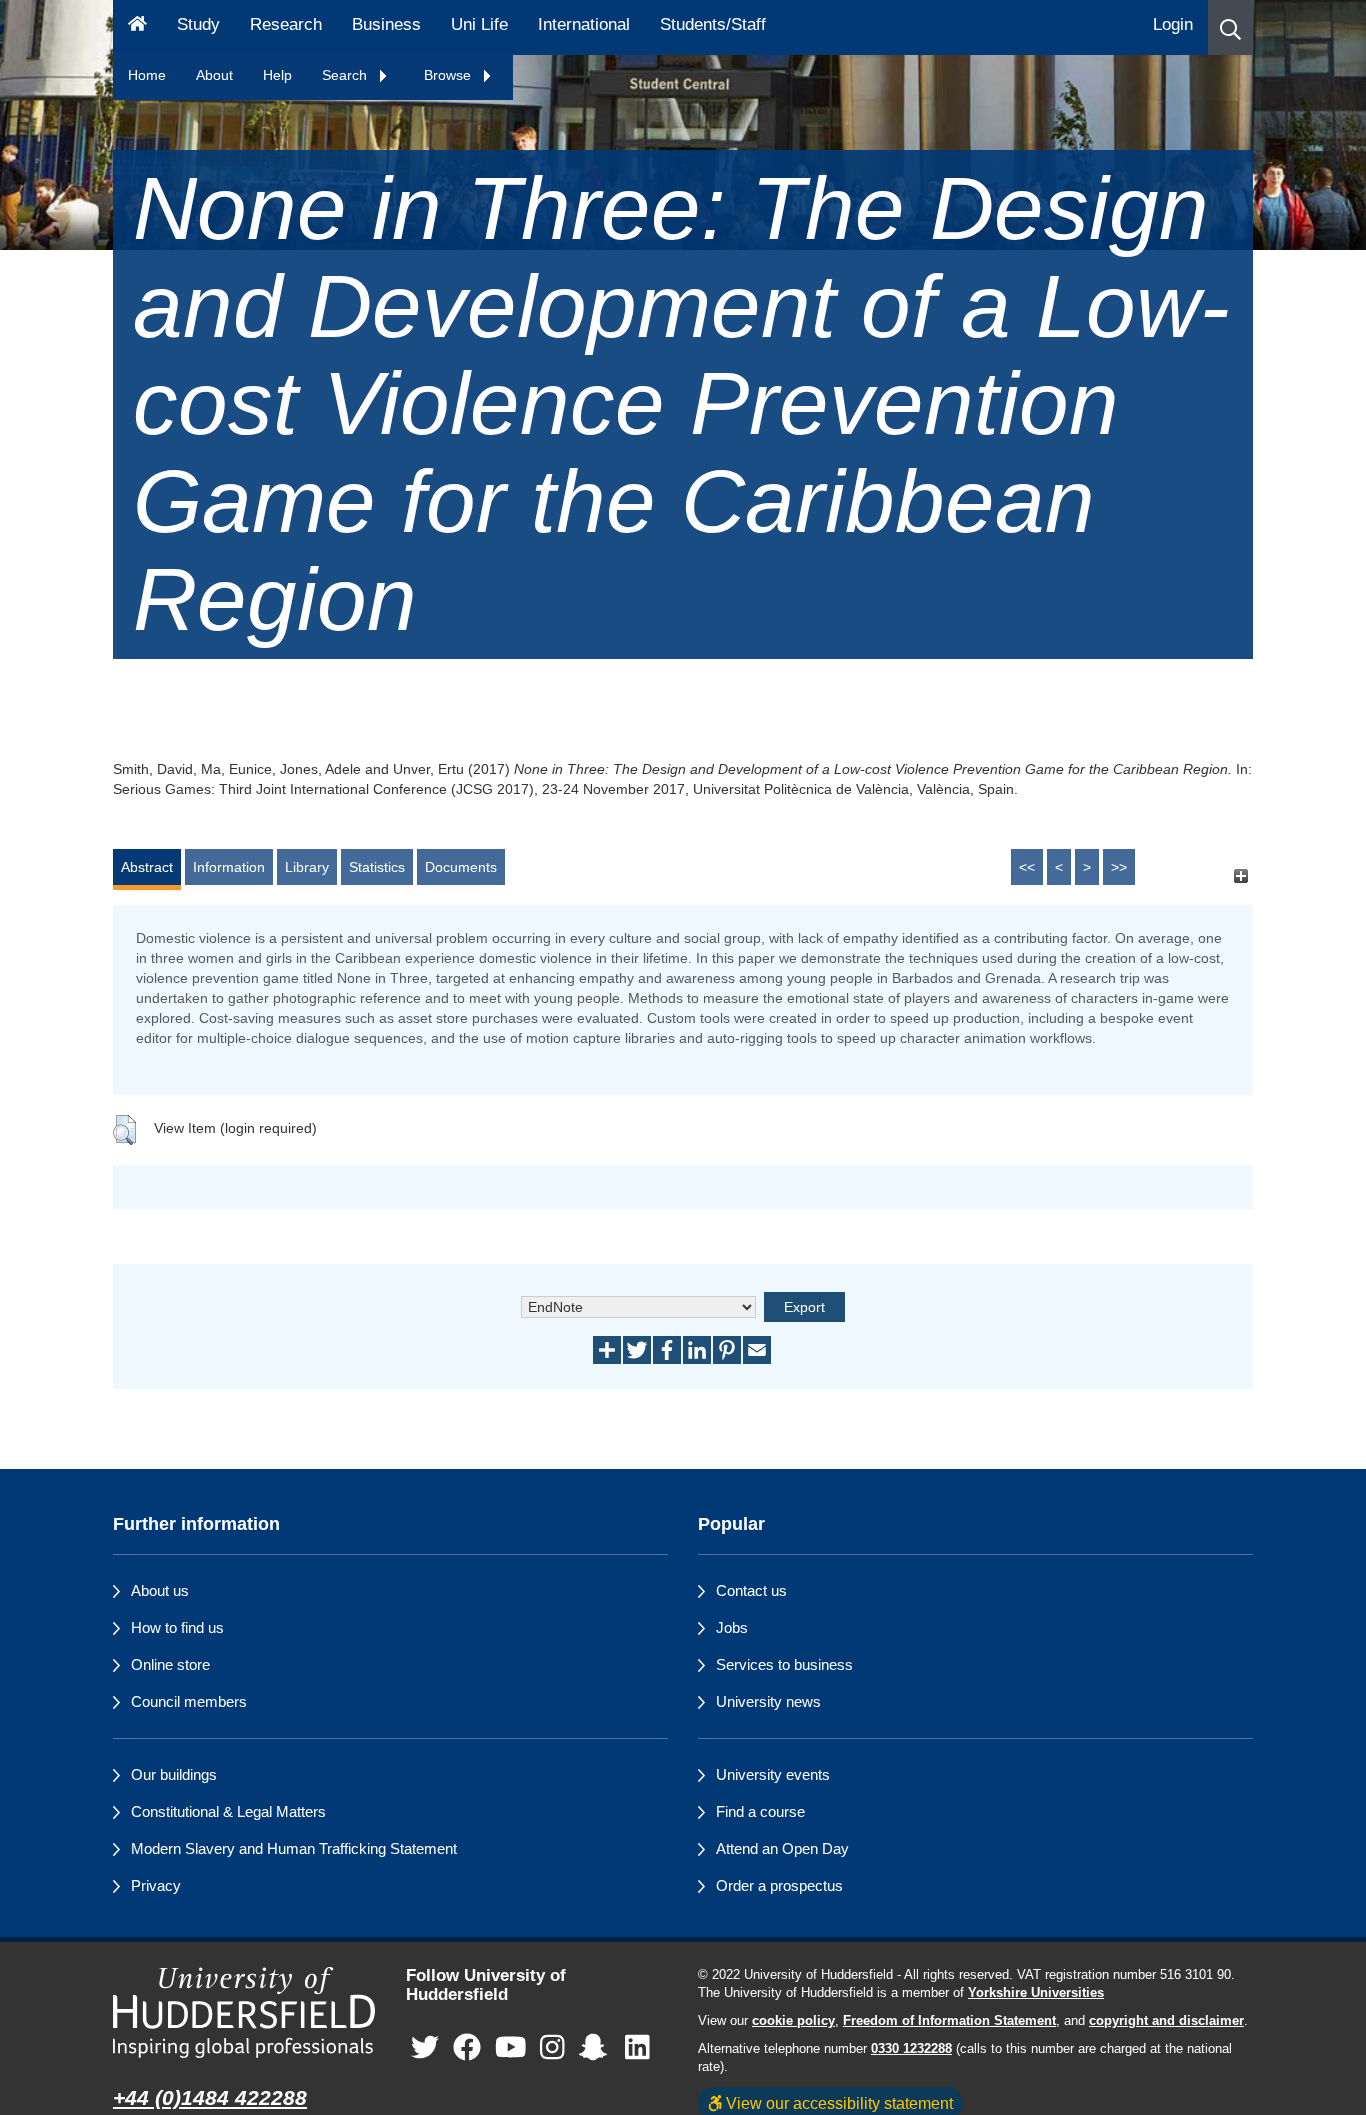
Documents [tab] (461, 867)
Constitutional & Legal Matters (228, 1811)
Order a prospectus (779, 1885)
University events (773, 1774)
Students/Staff (713, 24)
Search (346, 75)
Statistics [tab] (377, 867)
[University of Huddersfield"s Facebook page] (467, 2048)
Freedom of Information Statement (949, 2021)
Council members (189, 1701)
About (214, 75)
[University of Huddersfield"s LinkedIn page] (637, 2048)
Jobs (732, 1627)
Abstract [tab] (147, 867)
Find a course (760, 1811)
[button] (1230, 27)
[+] (1240, 876)
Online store (170, 1664)
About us (160, 1590)
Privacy (156, 1885)
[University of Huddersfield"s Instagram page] (552, 2048)
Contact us (751, 1590)
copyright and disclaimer (1166, 2021)
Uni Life (479, 24)
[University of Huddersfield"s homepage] (244, 2012)
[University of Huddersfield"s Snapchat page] (597, 2048)
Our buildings (174, 1774)
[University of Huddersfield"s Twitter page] (425, 2048)
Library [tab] (307, 867)
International (584, 24)
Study (198, 24)
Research (286, 24)
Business (386, 24)
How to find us (177, 1627)
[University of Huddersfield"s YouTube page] (511, 2048)
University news (768, 1701)
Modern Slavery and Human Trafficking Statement (294, 1848)
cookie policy (793, 2021)
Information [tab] (229, 867)
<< (1027, 867)
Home (147, 75)
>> (1119, 867)
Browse (449, 75)
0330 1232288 (911, 2049)
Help (277, 75)
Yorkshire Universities (1036, 1993)
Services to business (784, 1664)
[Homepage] (137, 27)
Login (1173, 24)
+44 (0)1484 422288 (210, 2097)
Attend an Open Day (782, 1848)
